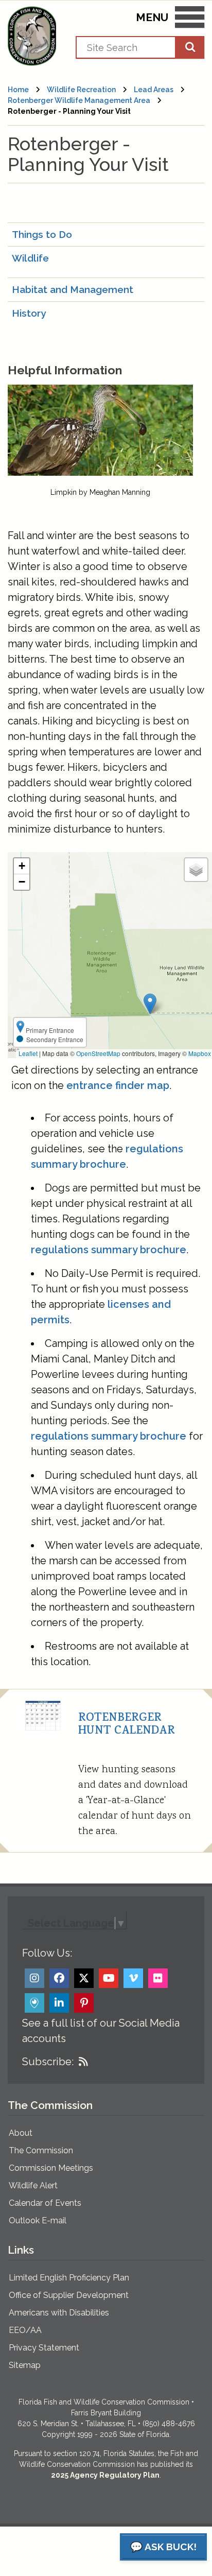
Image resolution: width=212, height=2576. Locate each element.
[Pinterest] (84, 2003)
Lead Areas (154, 90)
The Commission (41, 2150)
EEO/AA (25, 2330)
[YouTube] (109, 1978)
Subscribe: (48, 2062)
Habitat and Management (73, 289)
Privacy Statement (44, 2348)
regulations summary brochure (109, 1250)
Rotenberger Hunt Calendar (127, 1725)
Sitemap (25, 2365)
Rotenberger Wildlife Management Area (79, 100)
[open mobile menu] (190, 19)
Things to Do (42, 234)
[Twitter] (84, 1978)
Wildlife (30, 258)
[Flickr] (158, 1978)
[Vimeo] (133, 1978)
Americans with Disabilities (59, 2313)
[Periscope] (34, 2003)
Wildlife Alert (33, 2185)
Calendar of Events (45, 2203)
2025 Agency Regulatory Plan (105, 2475)
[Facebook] (59, 1978)
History (29, 313)
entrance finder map (118, 1085)
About (21, 2133)
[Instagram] (34, 1978)
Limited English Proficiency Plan (69, 2278)
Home (18, 90)
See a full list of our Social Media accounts (101, 2031)
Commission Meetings (51, 2168)
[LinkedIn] (59, 2003)
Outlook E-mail (38, 2220)
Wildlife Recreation (81, 90)
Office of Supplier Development (69, 2295)
